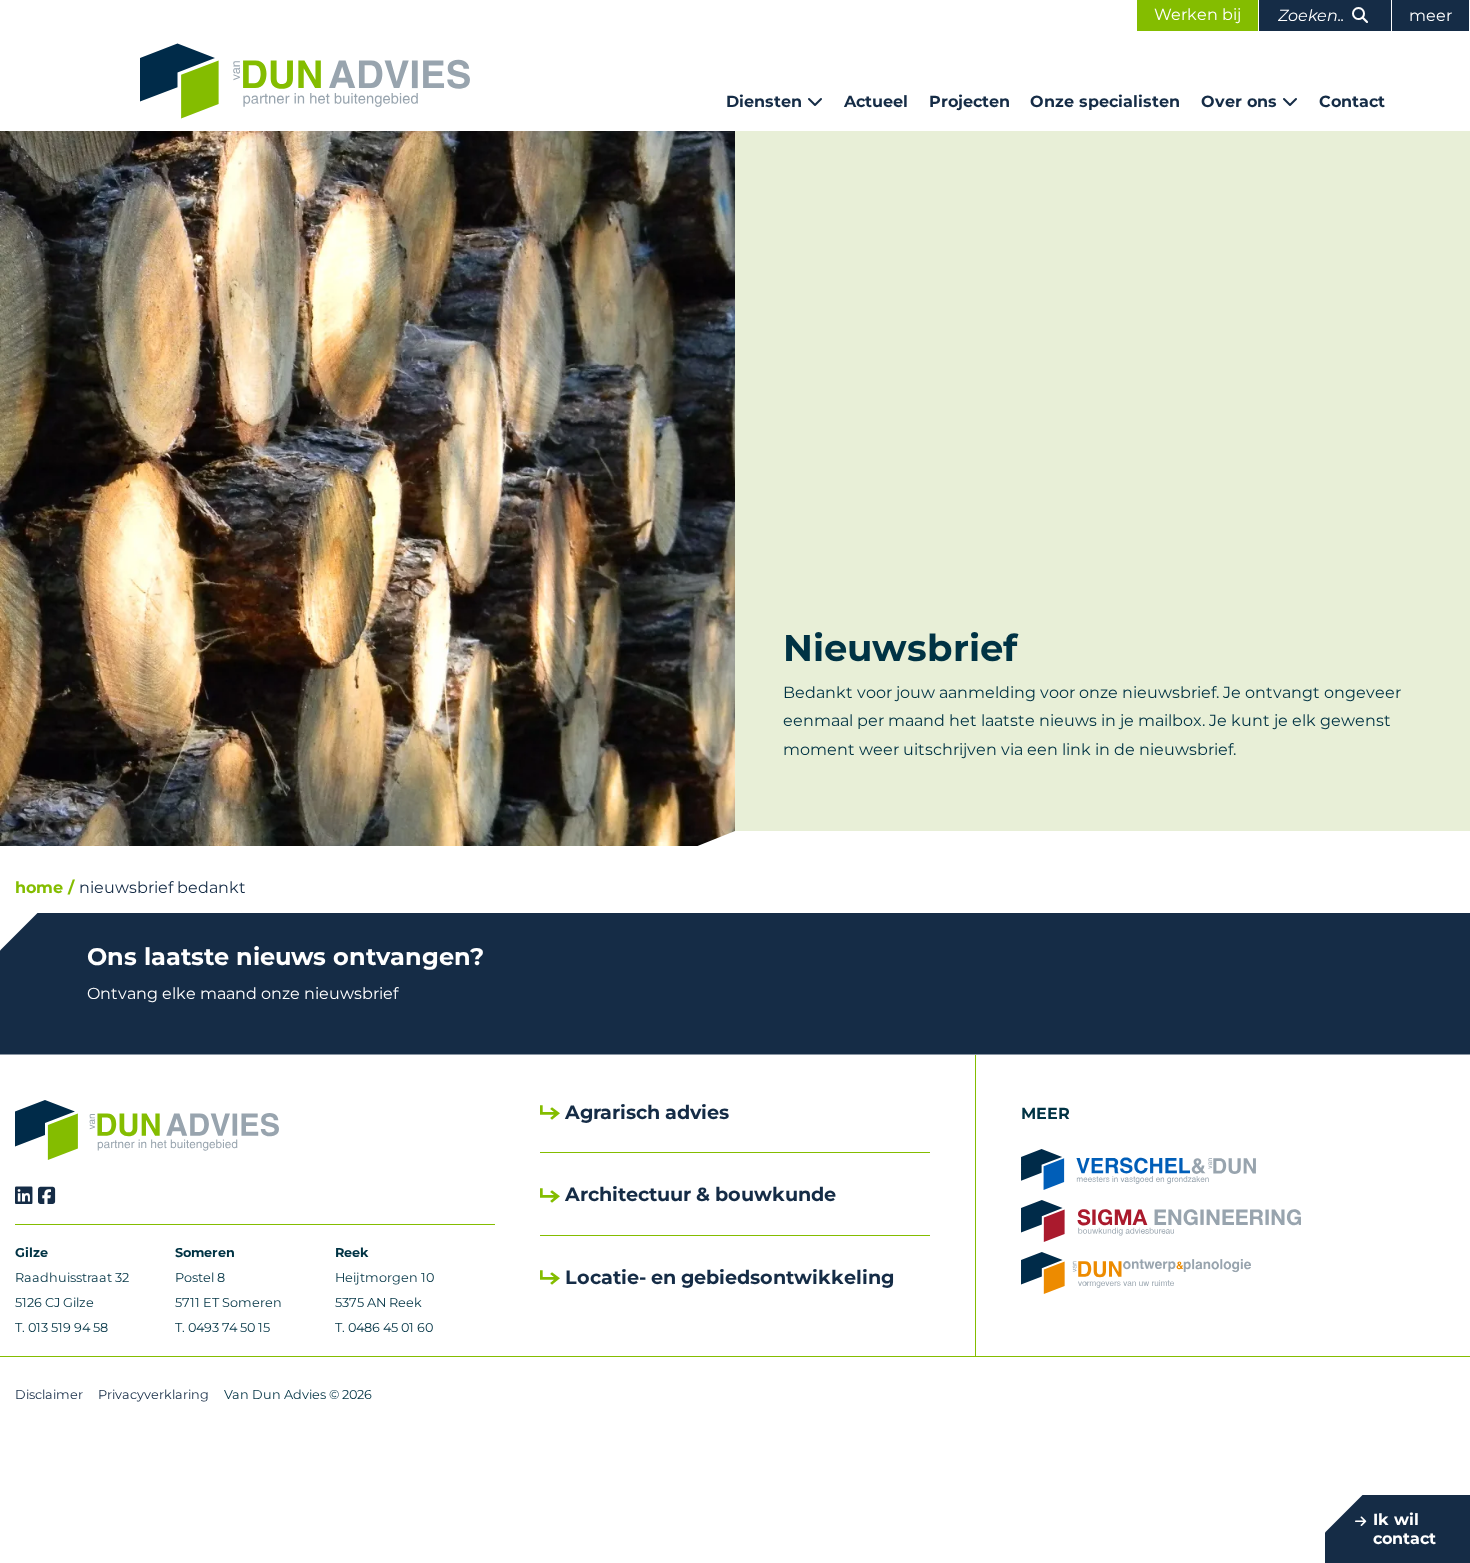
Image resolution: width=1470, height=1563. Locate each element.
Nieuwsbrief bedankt (162, 887)
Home (39, 887)
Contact (1352, 101)
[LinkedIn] (24, 1196)
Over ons (1239, 101)
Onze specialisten (1105, 101)
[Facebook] (47, 1196)
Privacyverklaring (153, 1394)
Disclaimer (49, 1394)
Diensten (764, 101)
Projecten (969, 101)
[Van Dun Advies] (305, 81)
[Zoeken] (1360, 15)
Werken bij (1197, 14)
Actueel (876, 101)
